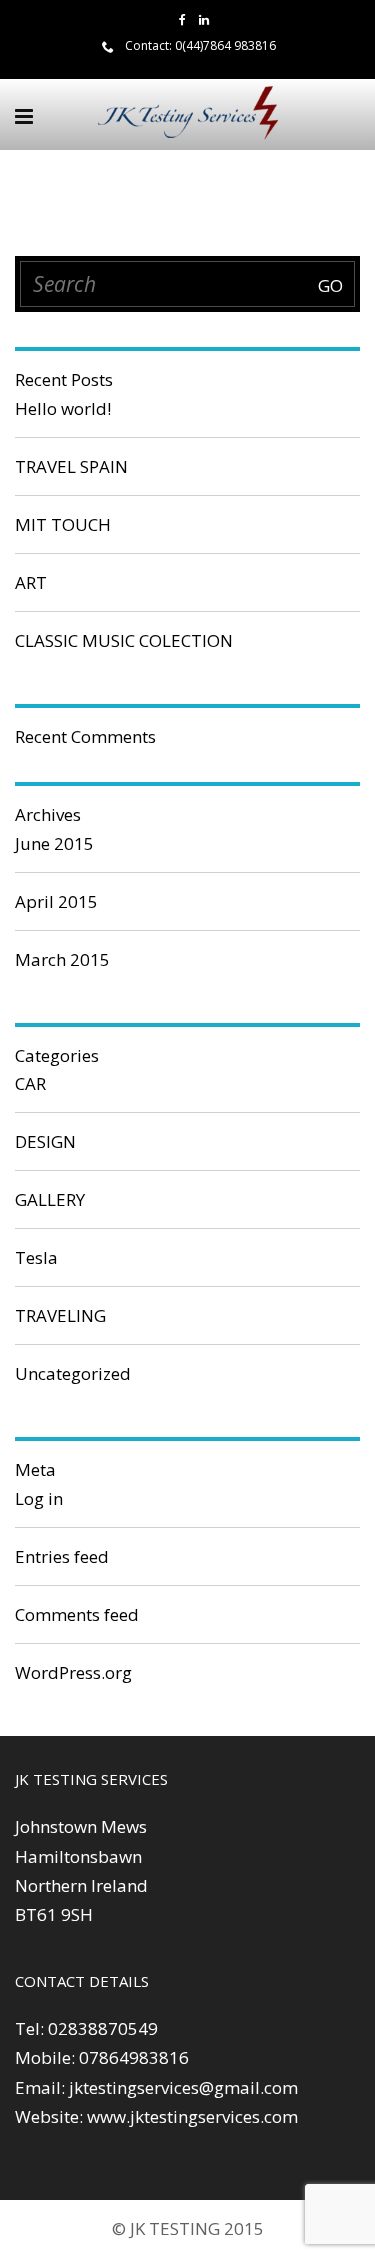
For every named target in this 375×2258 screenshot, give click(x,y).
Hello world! (63, 408)
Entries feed (62, 1556)
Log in (39, 1498)
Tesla (36, 1257)
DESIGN (45, 1141)
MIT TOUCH (63, 524)
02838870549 (103, 2028)
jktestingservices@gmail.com (183, 2087)
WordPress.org (73, 1672)
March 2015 (62, 959)
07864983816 (134, 2057)
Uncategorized (73, 1373)
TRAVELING (60, 1315)
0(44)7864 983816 (225, 45)
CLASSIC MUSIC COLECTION (124, 640)
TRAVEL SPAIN (71, 466)
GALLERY (50, 1199)
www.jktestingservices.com (192, 2116)
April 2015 (56, 901)
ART (31, 582)
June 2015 (54, 843)
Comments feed (77, 1614)
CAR (30, 1083)
